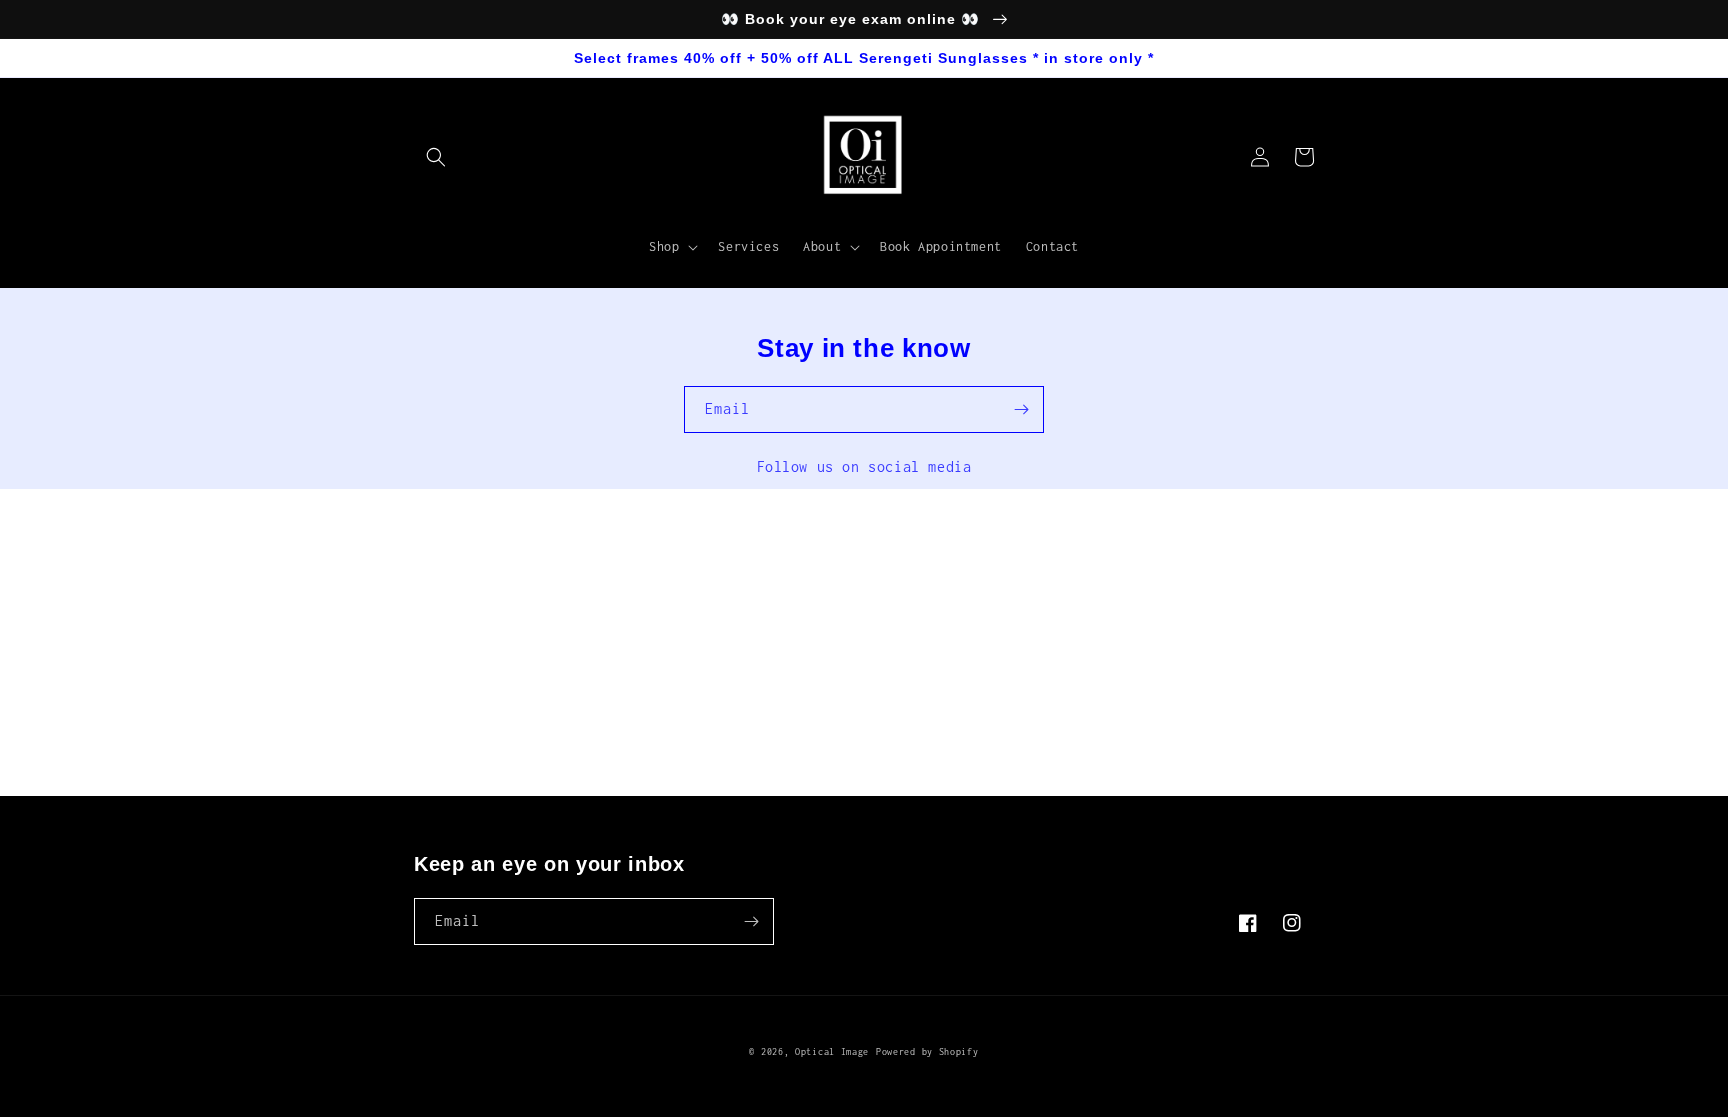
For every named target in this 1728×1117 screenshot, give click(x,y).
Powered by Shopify (927, 1051)
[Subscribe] (1021, 409)
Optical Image (832, 1051)
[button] (436, 157)
